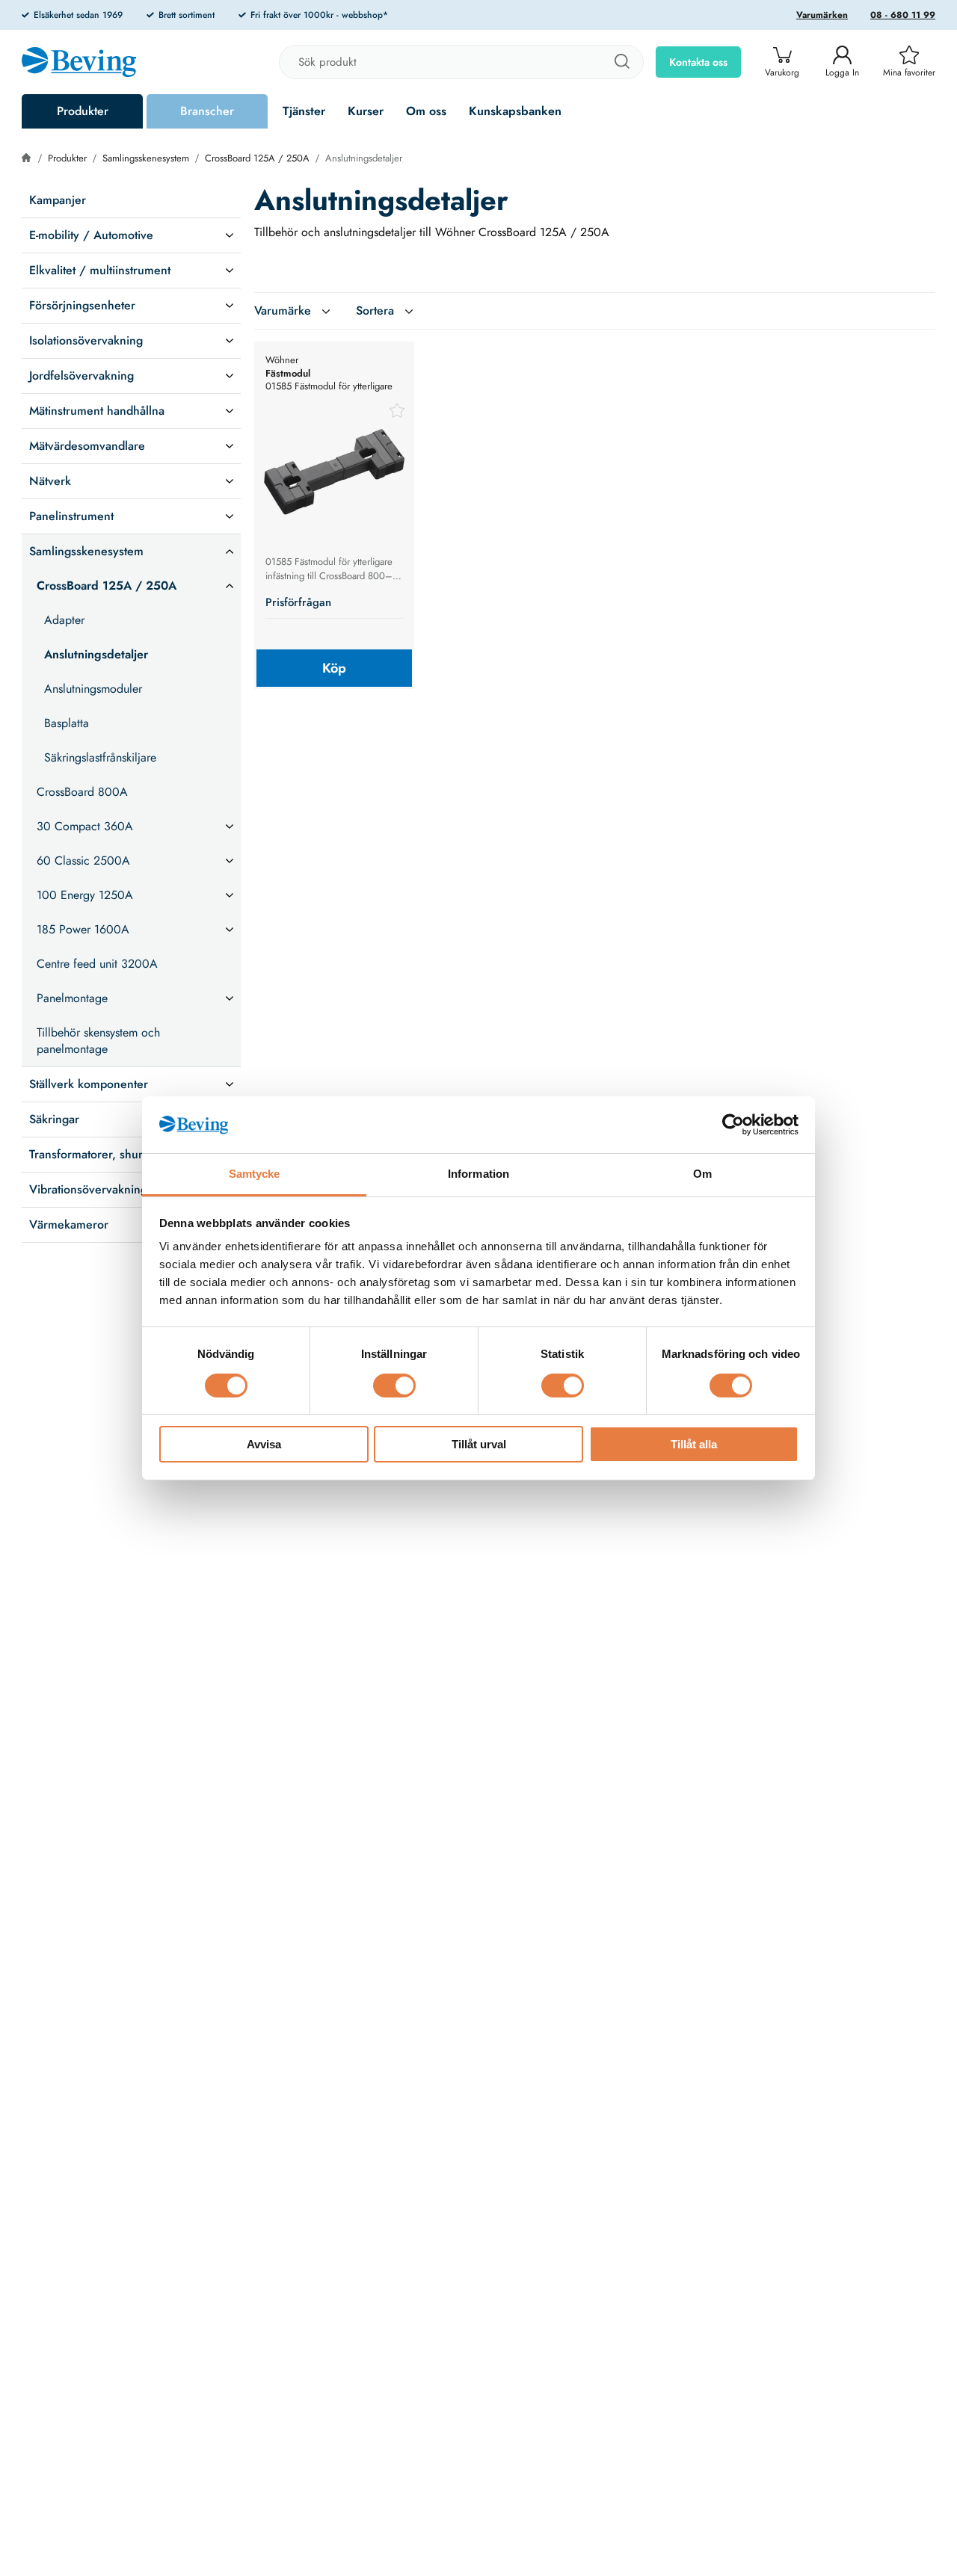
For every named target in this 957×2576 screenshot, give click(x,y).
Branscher (207, 111)
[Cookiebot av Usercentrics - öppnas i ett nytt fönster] (733, 1125)
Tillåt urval (479, 1444)
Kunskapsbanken (515, 111)
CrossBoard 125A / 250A (257, 158)
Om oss (426, 111)
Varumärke (283, 311)
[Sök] (621, 62)
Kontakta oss (698, 62)
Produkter (83, 111)
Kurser (366, 111)
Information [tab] (478, 1174)
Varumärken (822, 15)
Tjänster (304, 111)
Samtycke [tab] (255, 1174)
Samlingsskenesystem (146, 158)
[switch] (394, 1386)
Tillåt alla (694, 1444)
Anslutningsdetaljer (364, 158)
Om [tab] (702, 1174)
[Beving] (79, 64)
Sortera (375, 311)
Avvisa (264, 1444)
